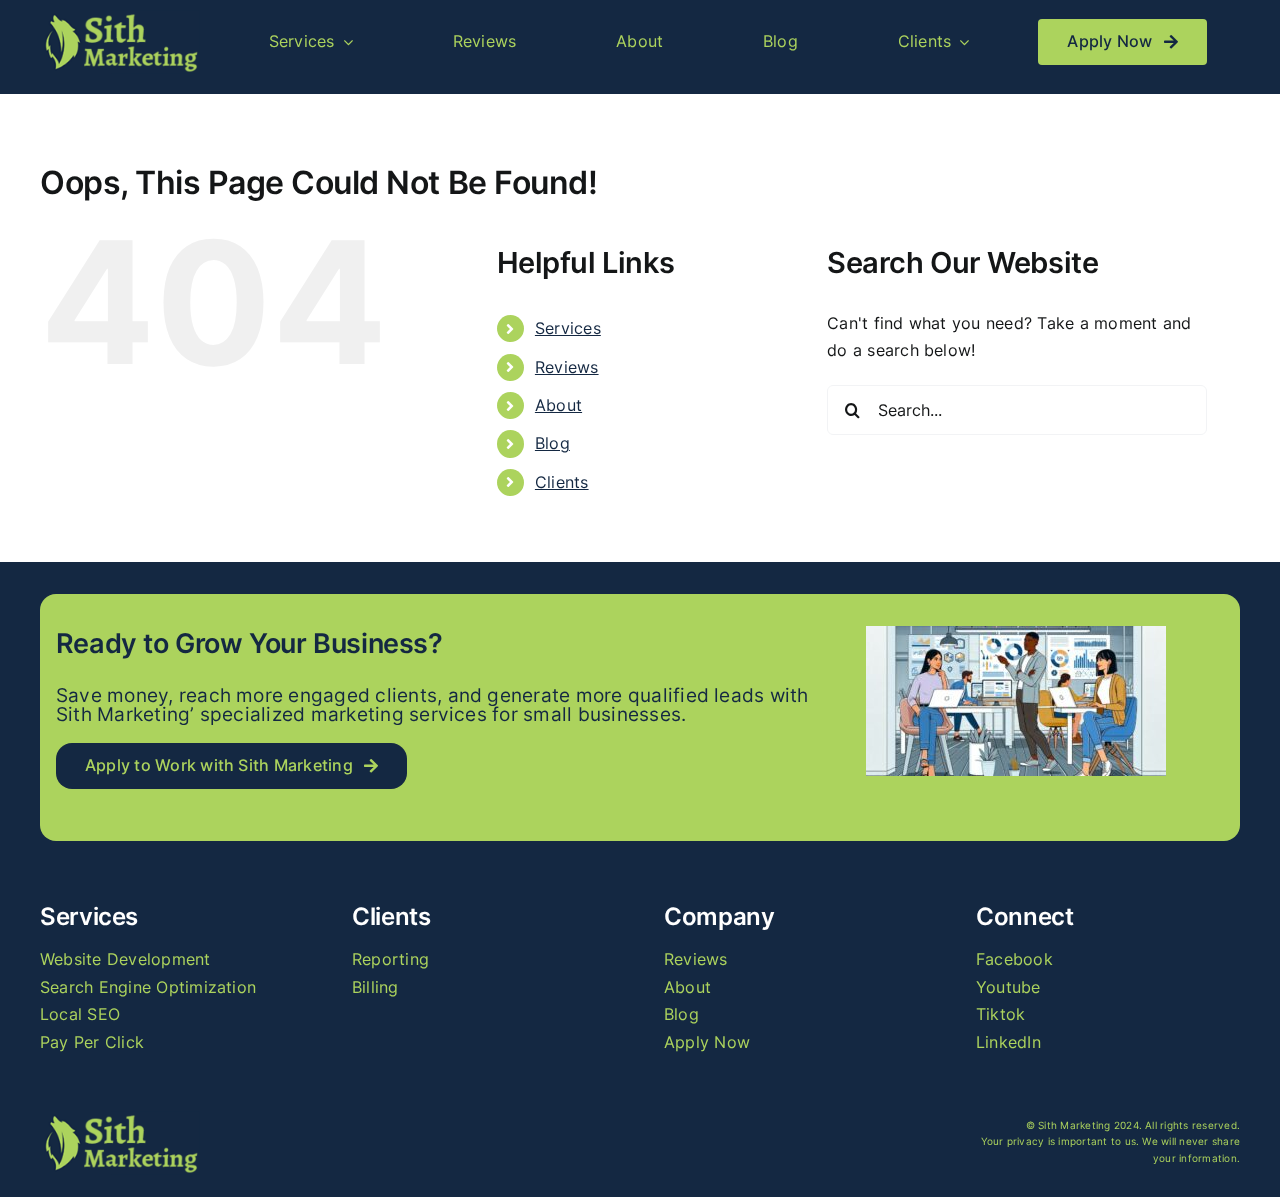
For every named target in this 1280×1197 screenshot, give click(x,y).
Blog (552, 443)
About (558, 405)
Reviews (567, 367)
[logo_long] (120, 18)
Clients (562, 482)
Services (568, 328)
